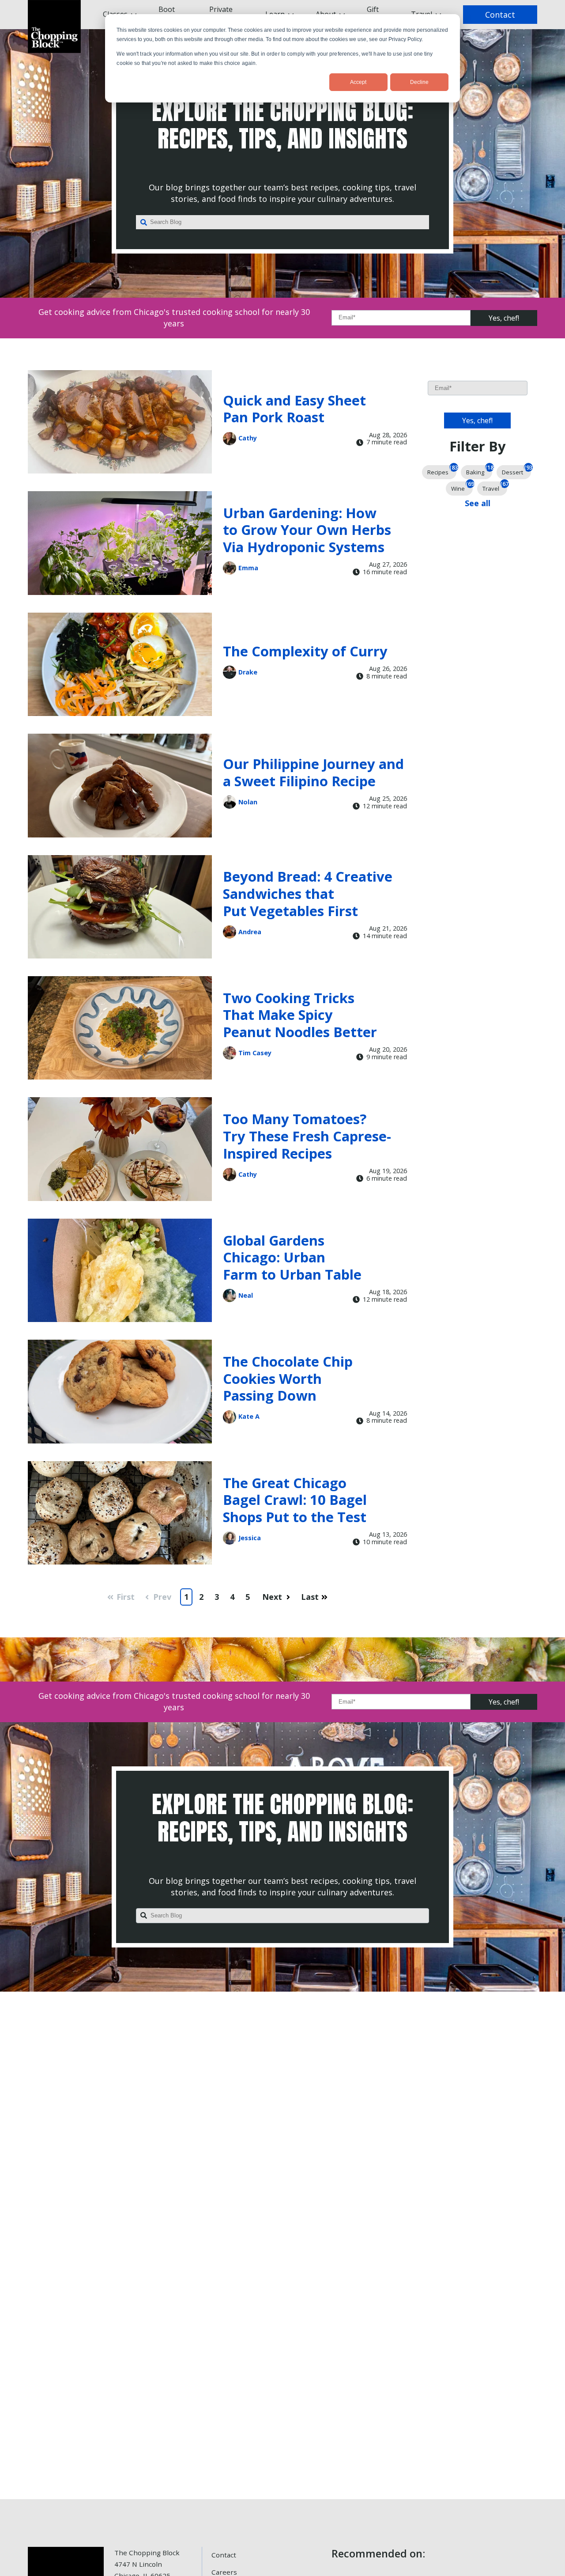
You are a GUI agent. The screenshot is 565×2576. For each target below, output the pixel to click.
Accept (358, 82)
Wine (462, 487)
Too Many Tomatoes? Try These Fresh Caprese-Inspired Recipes (307, 1136)
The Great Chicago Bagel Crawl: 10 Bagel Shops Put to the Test (295, 1500)
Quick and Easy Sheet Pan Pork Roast (294, 409)
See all (478, 503)
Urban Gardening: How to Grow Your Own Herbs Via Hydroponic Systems (307, 530)
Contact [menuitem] (224, 2555)
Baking (479, 471)
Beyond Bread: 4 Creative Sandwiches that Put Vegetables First (308, 893)
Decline (419, 82)
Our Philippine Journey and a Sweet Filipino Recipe (313, 772)
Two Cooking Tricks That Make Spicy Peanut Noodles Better (300, 1015)
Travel (495, 487)
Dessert (516, 471)
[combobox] (282, 222)
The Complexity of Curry (305, 651)
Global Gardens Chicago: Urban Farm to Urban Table (292, 1257)
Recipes (442, 471)
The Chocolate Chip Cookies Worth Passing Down (288, 1378)
